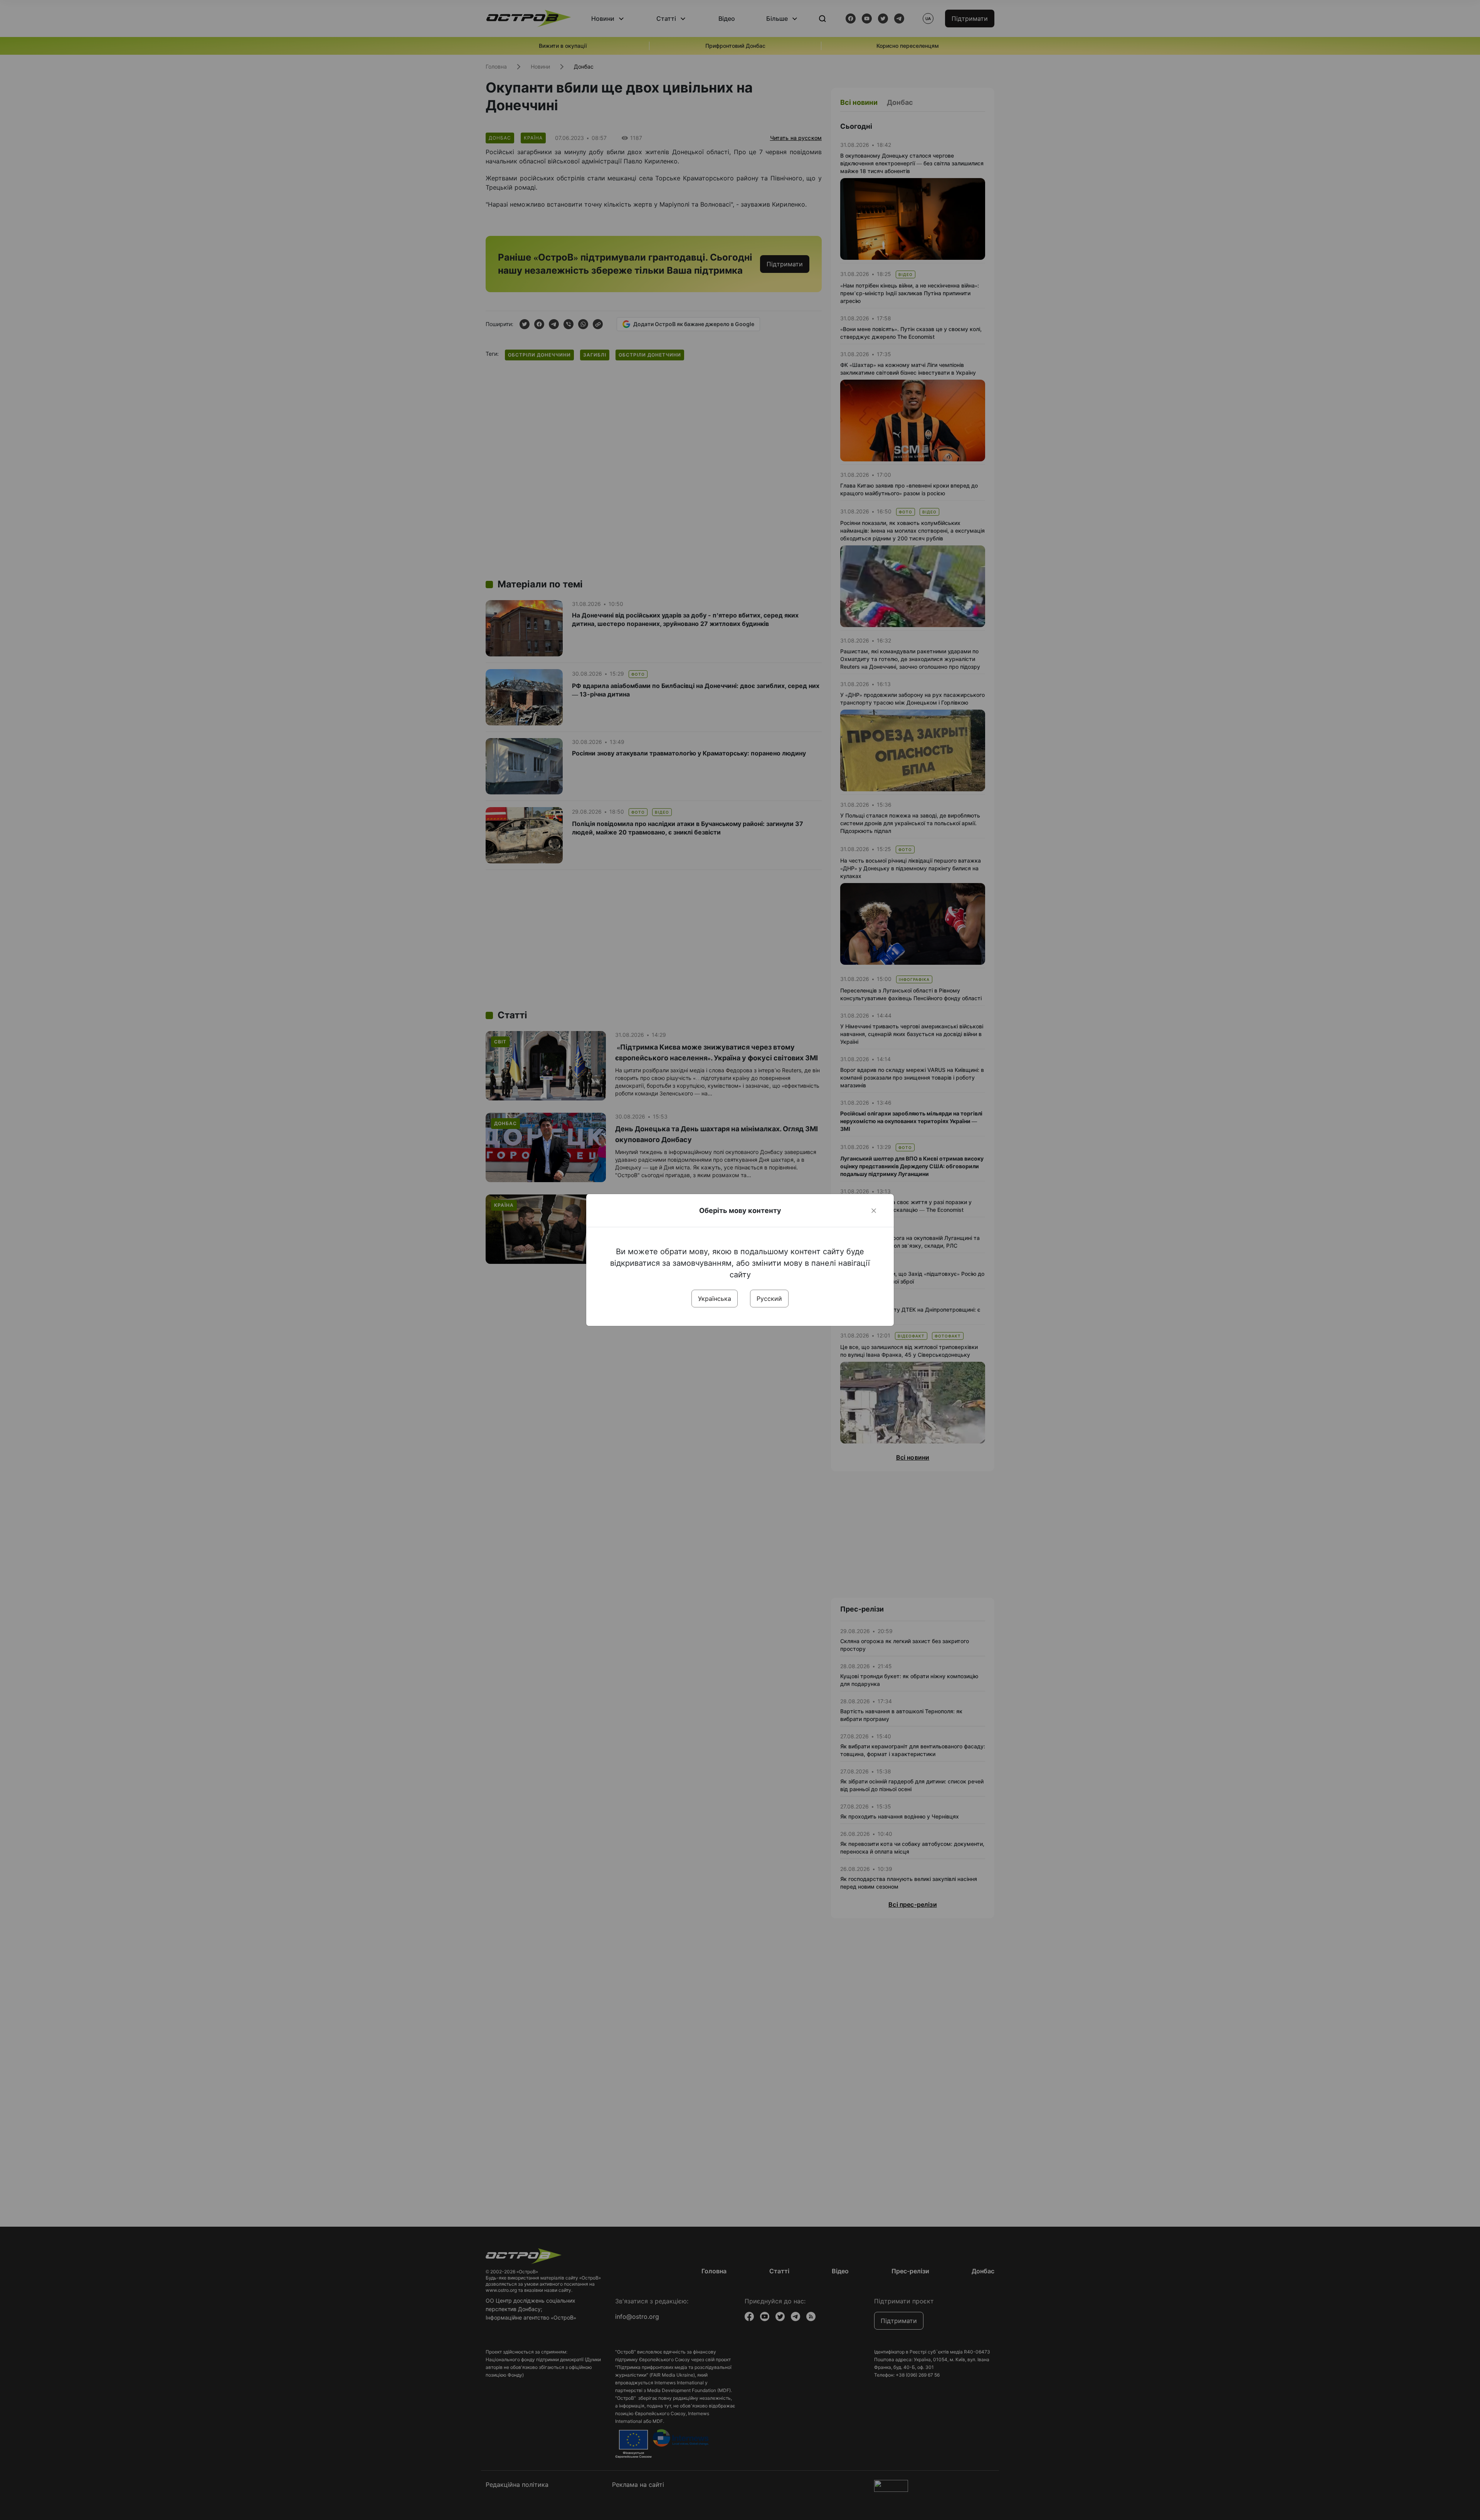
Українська (715, 1299)
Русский (769, 1299)
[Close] (874, 1211)
